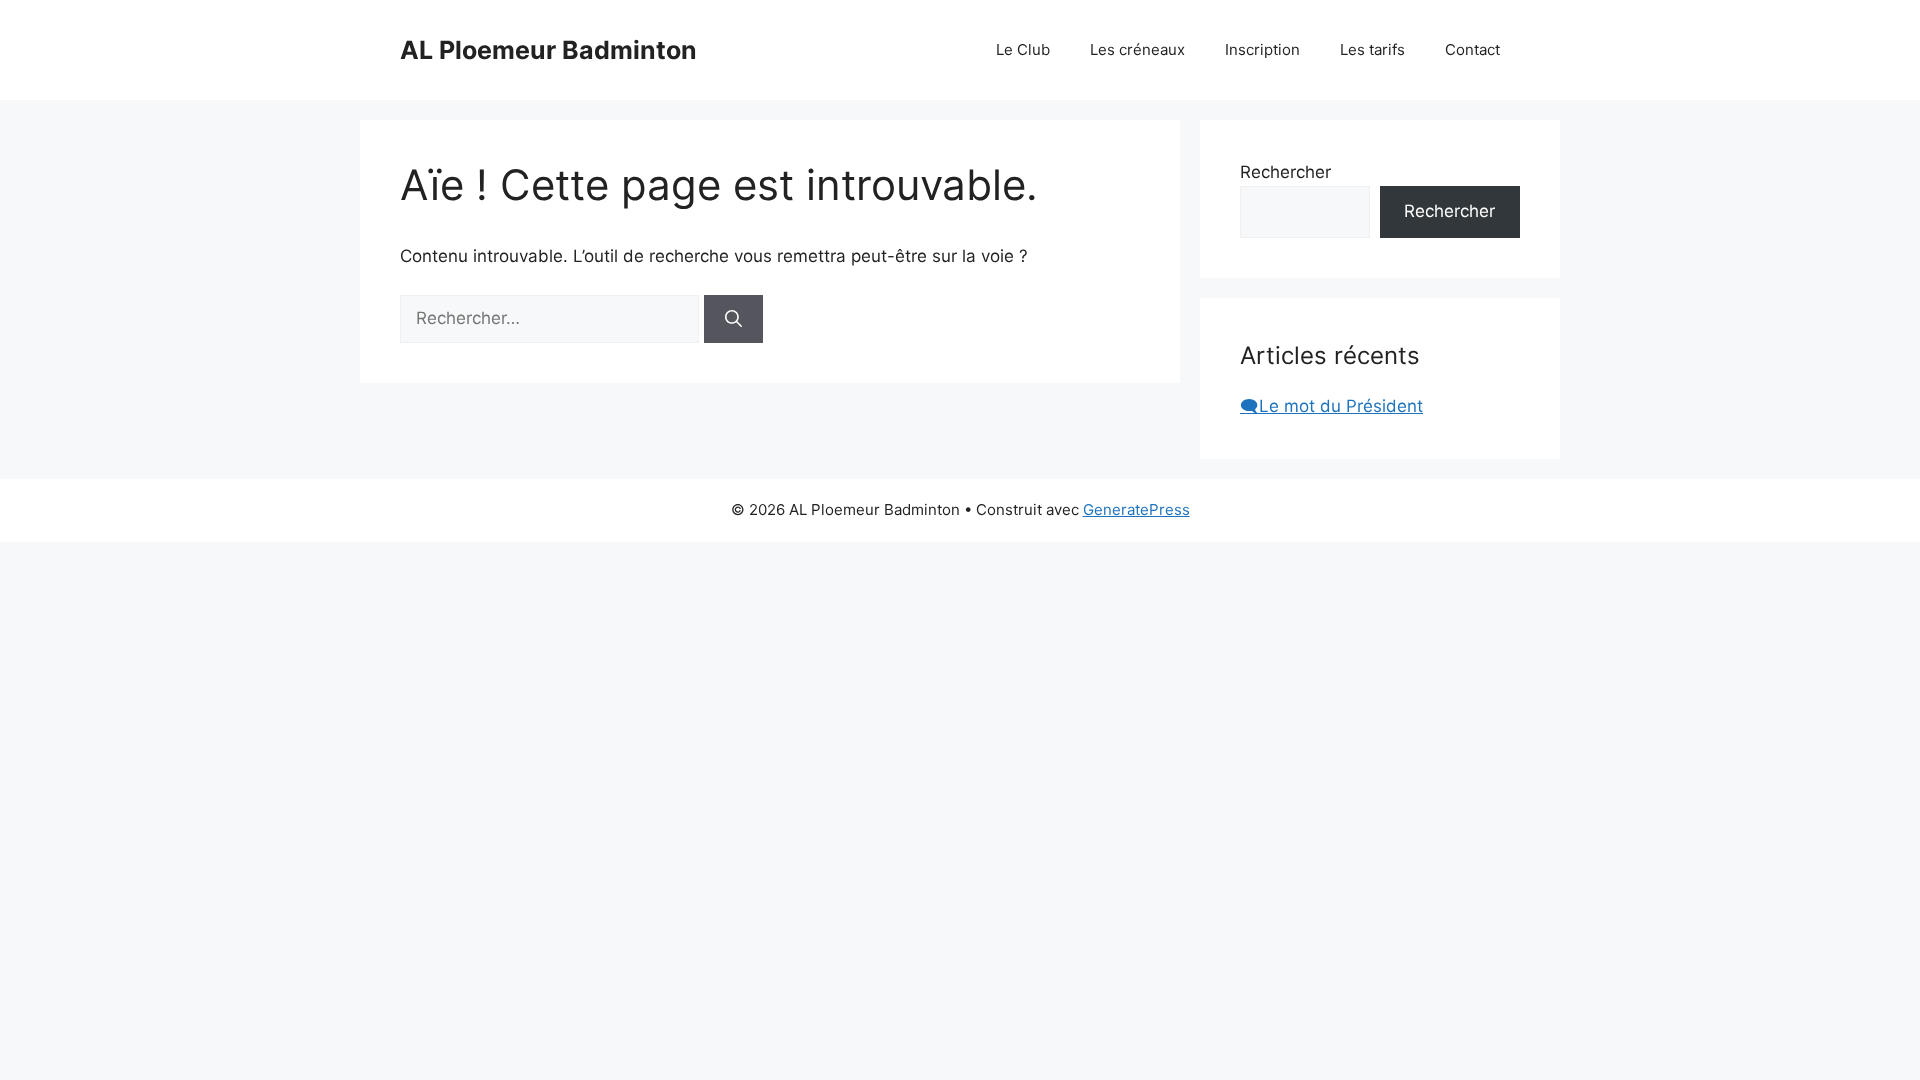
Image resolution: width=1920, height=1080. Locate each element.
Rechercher (1285, 172)
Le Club (1023, 49)
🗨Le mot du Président (1331, 406)
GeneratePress (1136, 509)
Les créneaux (1137, 49)
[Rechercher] (733, 319)
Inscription (1262, 49)
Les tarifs (1372, 49)
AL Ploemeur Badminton (548, 50)
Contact (1472, 49)
